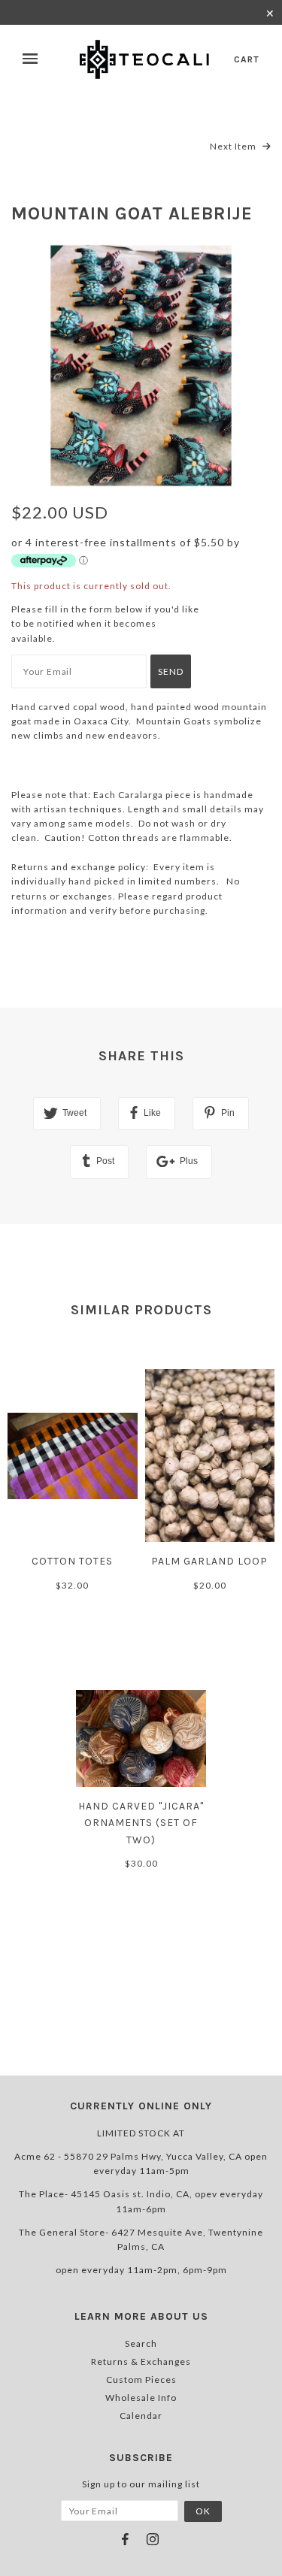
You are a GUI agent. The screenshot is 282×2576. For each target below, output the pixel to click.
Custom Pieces (141, 2379)
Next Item (234, 146)
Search (141, 2343)
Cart (247, 59)
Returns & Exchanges (141, 2361)
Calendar (141, 2416)
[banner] (146, 59)
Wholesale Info (141, 2398)
